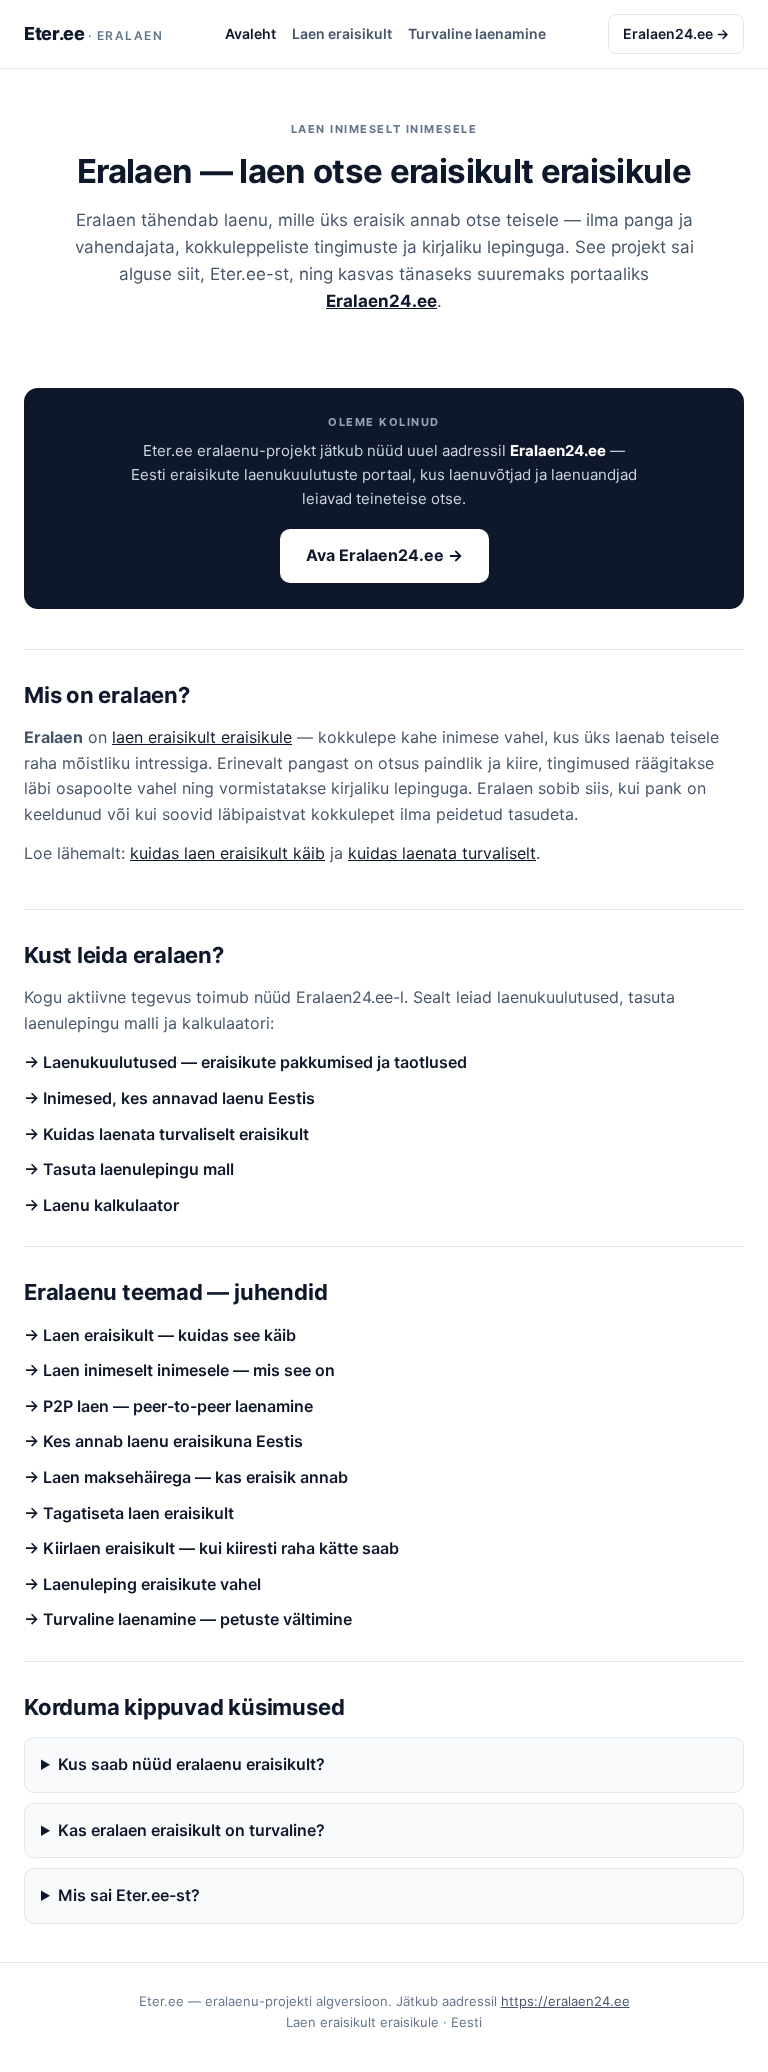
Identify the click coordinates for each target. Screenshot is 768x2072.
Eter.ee (93, 33)
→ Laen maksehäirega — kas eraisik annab (186, 1477)
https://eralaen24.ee (565, 2001)
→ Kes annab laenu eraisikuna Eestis (163, 1441)
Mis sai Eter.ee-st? (129, 1895)
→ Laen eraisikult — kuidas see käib (160, 1335)
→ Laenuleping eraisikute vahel (142, 1584)
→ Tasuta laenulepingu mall (129, 1169)
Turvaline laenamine (477, 33)
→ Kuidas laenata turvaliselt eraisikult (166, 1134)
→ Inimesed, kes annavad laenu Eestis (169, 1098)
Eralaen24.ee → (676, 33)
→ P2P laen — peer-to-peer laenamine (168, 1406)
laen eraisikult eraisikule (202, 737)
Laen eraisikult (342, 33)
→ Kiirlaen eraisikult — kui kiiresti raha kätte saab (211, 1548)
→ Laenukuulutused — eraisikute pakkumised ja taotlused (245, 1062)
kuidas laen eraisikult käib (227, 853)
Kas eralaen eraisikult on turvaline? (191, 1830)
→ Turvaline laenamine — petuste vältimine (188, 1619)
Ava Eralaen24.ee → (384, 555)
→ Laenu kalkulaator (101, 1205)
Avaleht (250, 33)
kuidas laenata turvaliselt (442, 853)
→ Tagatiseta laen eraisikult (129, 1513)
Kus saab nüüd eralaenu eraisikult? (191, 1764)
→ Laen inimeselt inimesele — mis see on (179, 1370)
